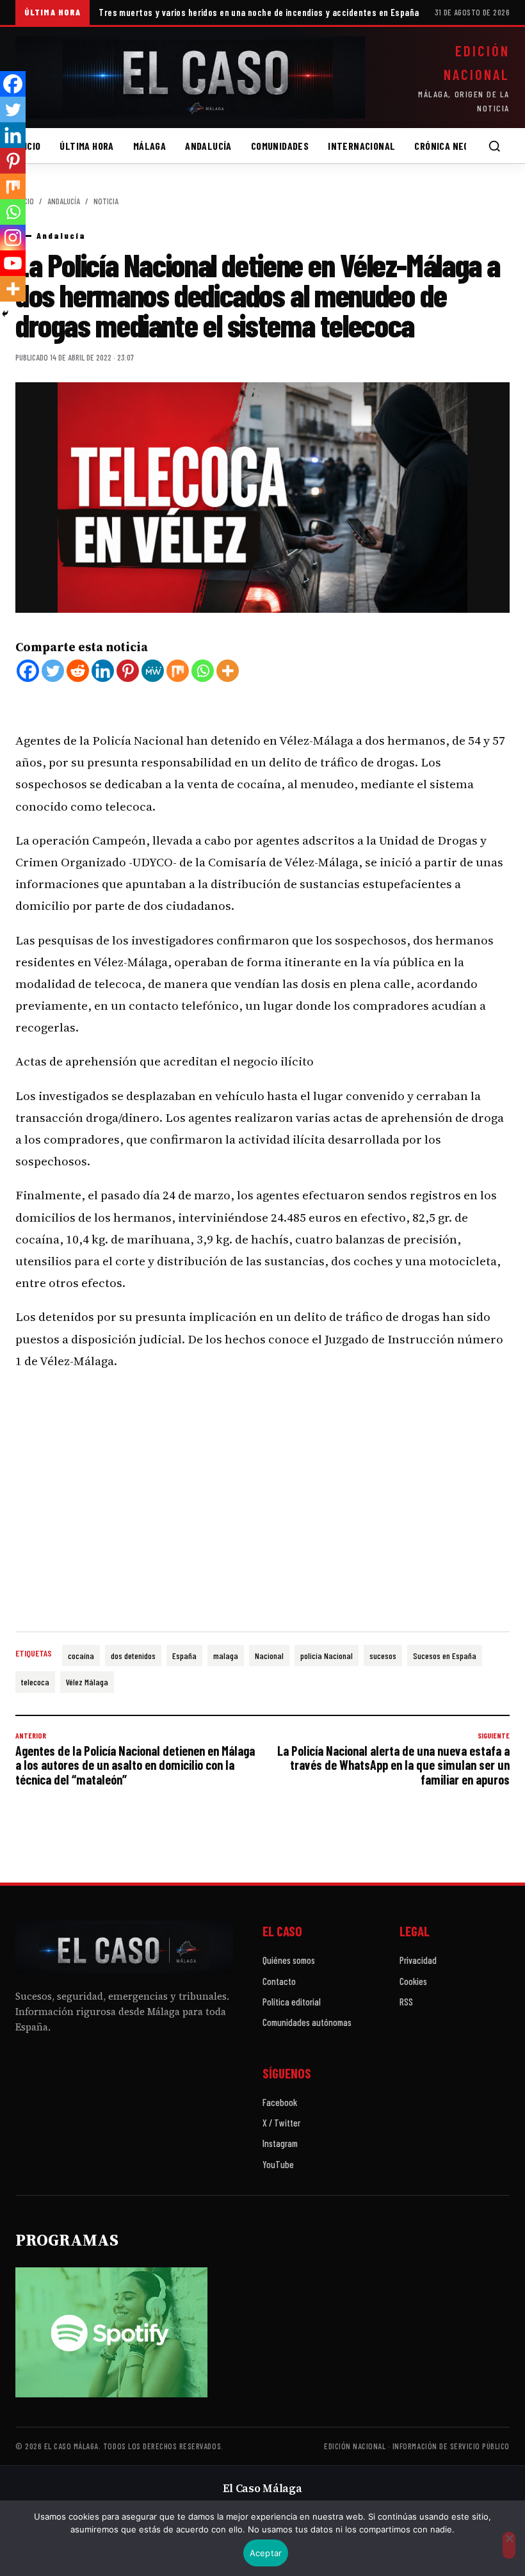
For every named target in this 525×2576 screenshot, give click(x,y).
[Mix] (178, 671)
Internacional (361, 146)
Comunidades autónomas (307, 2022)
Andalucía (208, 146)
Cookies (413, 1981)
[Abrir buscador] (494, 146)
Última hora (86, 146)
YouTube (278, 2164)
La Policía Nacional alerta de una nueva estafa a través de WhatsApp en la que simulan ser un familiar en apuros (393, 1759)
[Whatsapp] (203, 671)
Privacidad (418, 1960)
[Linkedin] (103, 671)
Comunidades (280, 146)
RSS (406, 2002)
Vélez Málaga (87, 1682)
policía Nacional (327, 1656)
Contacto (279, 1981)
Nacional (269, 1656)
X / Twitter (281, 2123)
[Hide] (5, 314)
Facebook (280, 2102)
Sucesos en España (445, 1656)
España (184, 1656)
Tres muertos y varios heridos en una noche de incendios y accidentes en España (259, 12)
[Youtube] (13, 263)
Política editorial (292, 2002)
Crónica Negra (447, 146)
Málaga (149, 146)
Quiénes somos (289, 1960)
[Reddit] (78, 671)
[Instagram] (13, 238)
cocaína (81, 1656)
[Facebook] (28, 671)
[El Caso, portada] (190, 77)
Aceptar (266, 2553)
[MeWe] (153, 671)
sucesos (383, 1656)
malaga (226, 1656)
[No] (509, 2545)
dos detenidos (133, 1656)
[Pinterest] (128, 671)
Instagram (280, 2143)
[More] (228, 671)
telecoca (35, 1682)
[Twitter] (53, 671)
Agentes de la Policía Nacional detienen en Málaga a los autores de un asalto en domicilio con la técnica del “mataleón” (135, 1759)
